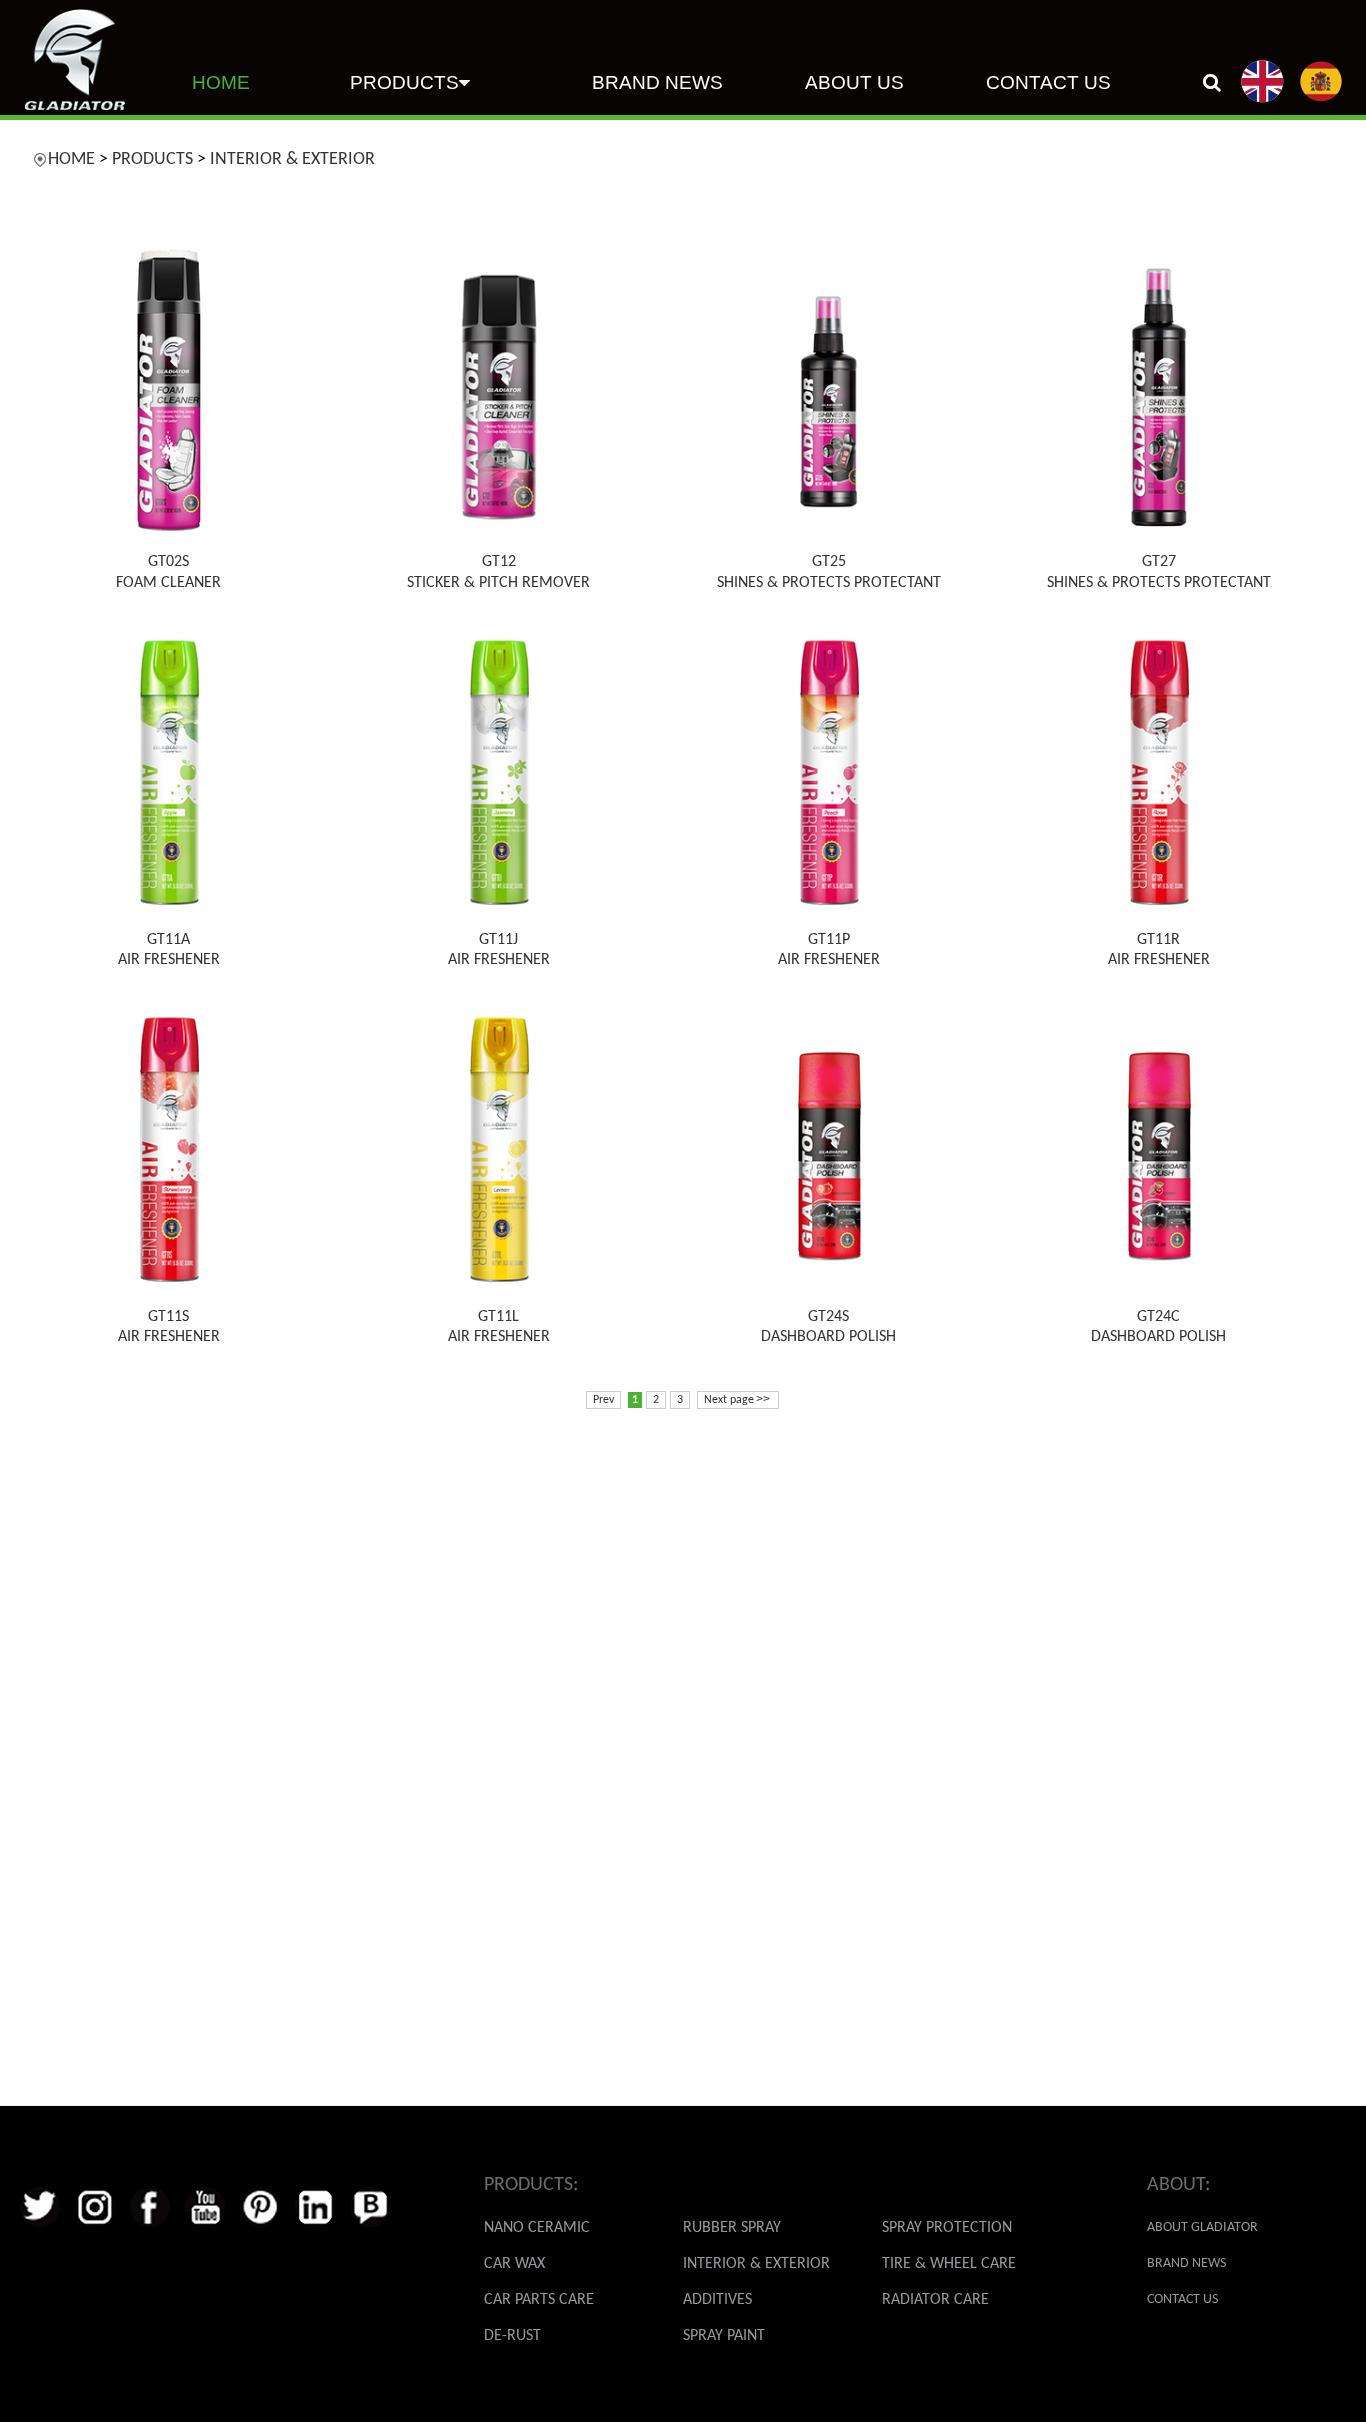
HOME (221, 82)
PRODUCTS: (531, 2185)
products (404, 82)
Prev (603, 1400)
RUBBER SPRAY (732, 2228)
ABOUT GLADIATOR (1202, 2227)
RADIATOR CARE (935, 2300)
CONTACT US (1048, 82)
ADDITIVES (717, 2300)
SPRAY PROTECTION (947, 2228)
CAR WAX (514, 2264)
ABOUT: (1178, 2185)
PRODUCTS (152, 159)
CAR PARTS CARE (539, 2300)
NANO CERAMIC (537, 2228)
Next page (737, 1399)
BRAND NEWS (657, 82)
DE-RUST (512, 2336)
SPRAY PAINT (724, 2336)
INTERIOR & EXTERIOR (292, 159)
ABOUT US (854, 82)
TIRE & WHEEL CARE (949, 2264)
